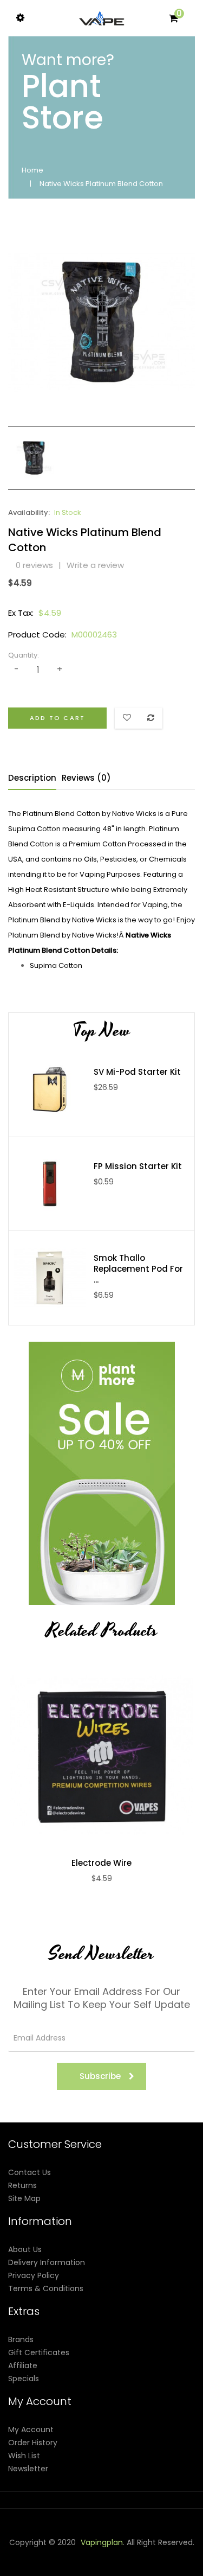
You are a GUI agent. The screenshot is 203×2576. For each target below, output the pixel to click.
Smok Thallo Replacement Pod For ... (138, 1269)
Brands (21, 2339)
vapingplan (102, 2542)
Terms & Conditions (46, 2288)
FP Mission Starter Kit (138, 1166)
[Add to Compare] (90, 1755)
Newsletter (28, 2469)
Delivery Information (47, 2262)
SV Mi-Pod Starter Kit (137, 1072)
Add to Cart (57, 718)
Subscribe (100, 2076)
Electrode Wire (101, 1863)
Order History (33, 2443)
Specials (24, 2379)
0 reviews (34, 565)
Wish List (24, 2456)
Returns (22, 2185)
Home (32, 170)
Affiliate (23, 2365)
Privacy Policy (34, 2275)
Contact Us (30, 2172)
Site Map (24, 2198)
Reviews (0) (86, 778)
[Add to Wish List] (113, 1755)
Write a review (95, 565)
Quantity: (24, 655)
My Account (31, 2430)
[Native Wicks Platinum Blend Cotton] (34, 457)
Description (32, 778)
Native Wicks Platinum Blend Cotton (101, 184)
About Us (25, 2249)
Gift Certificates (39, 2352)
